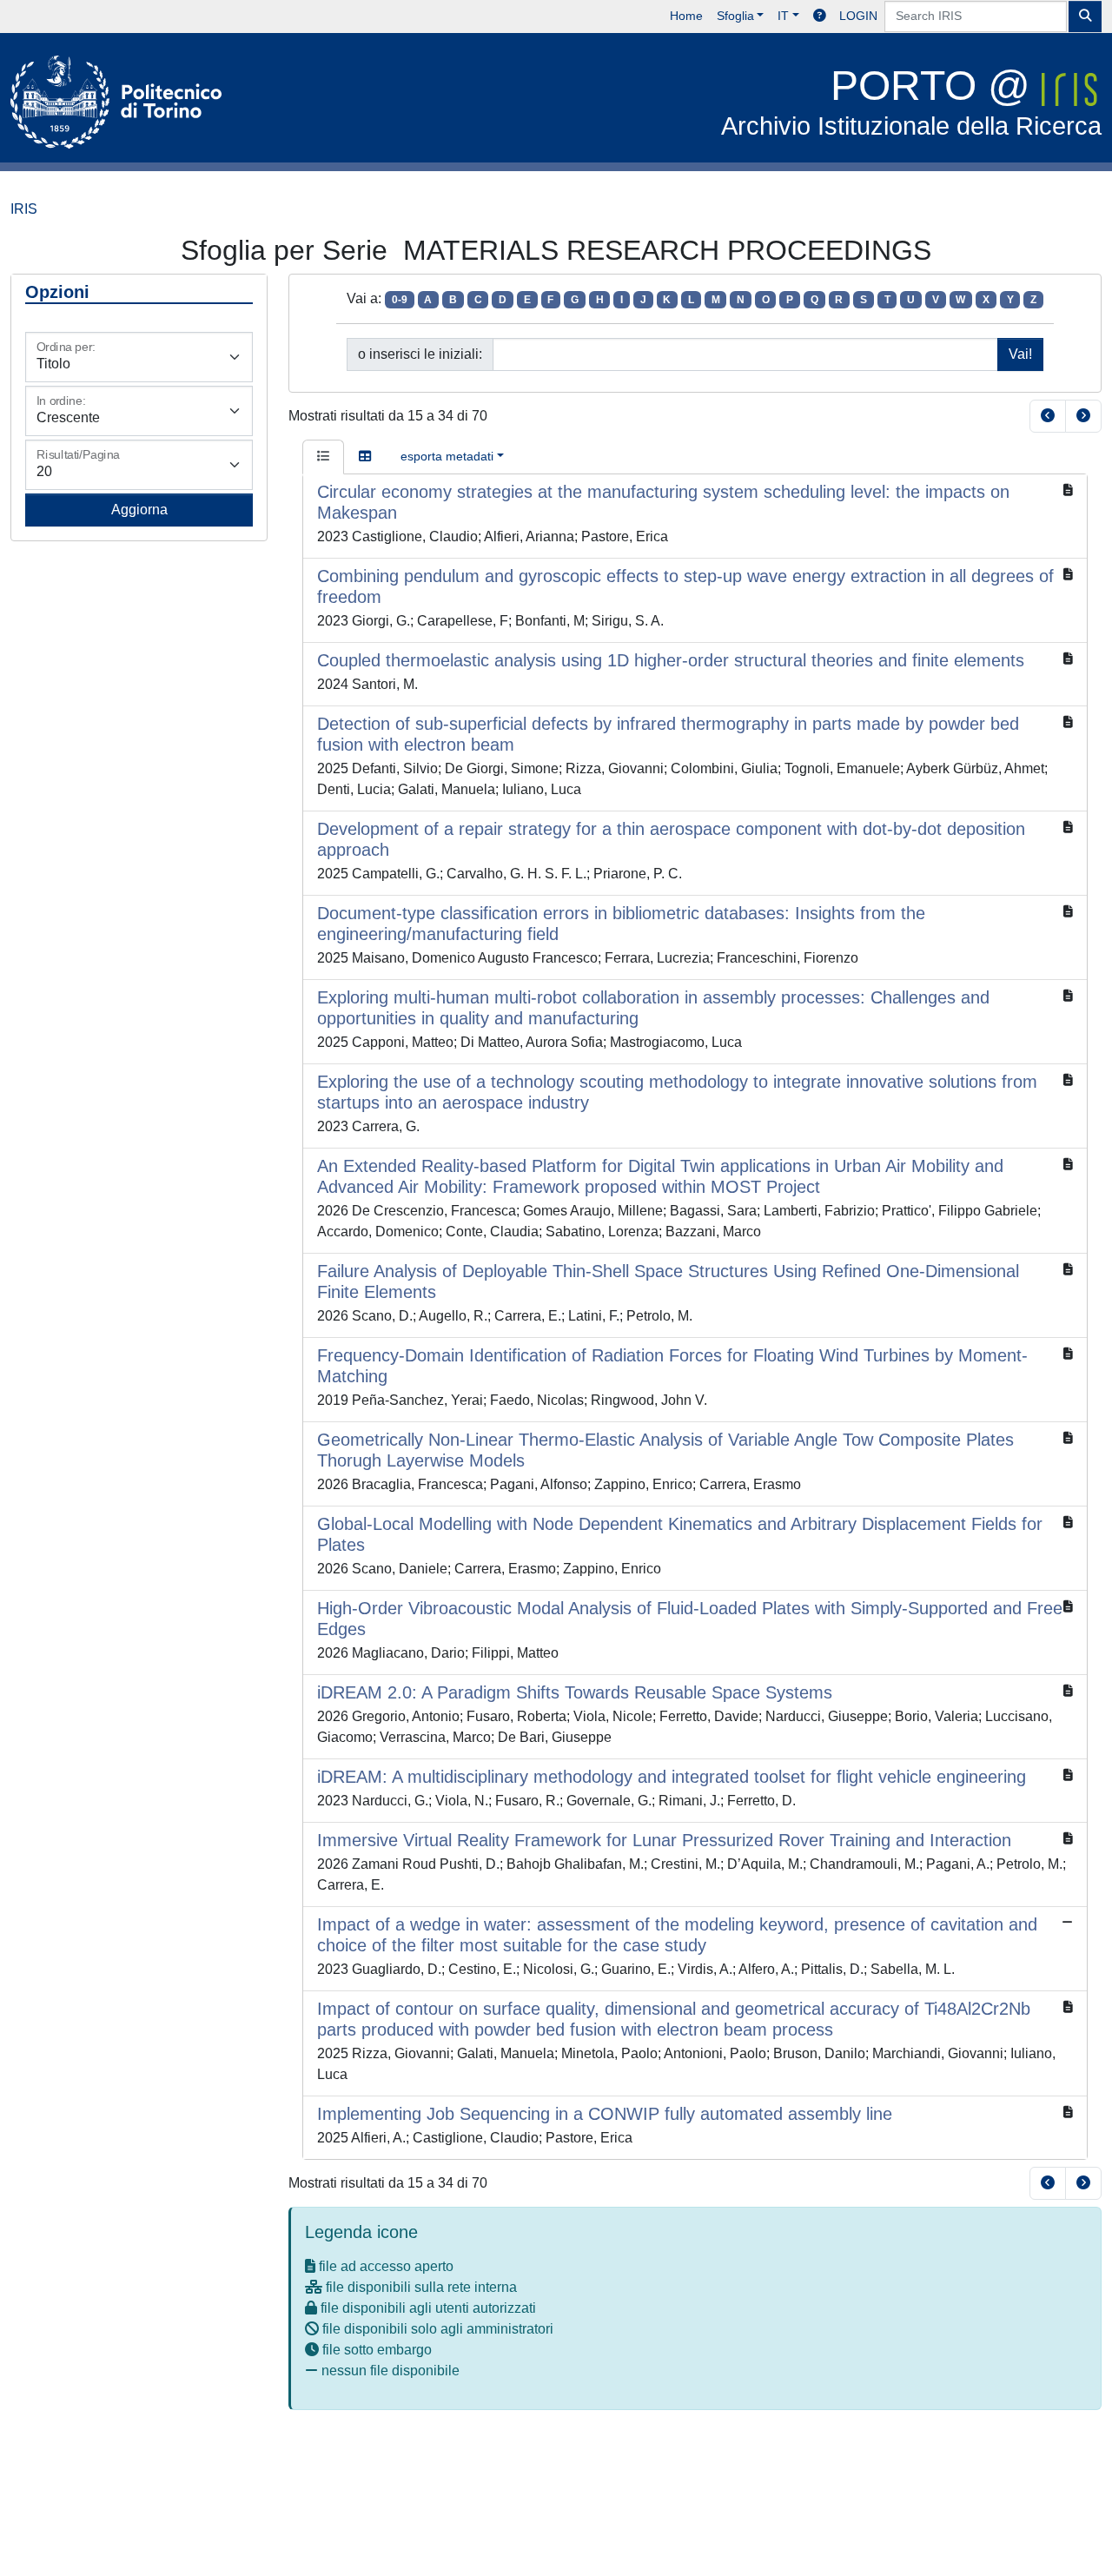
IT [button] (783, 16)
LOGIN (858, 16)
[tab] (323, 457)
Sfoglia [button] (735, 16)
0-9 (400, 300)
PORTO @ (911, 101)
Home (686, 16)
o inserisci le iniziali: (420, 354)
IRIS (24, 209)
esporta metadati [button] (447, 456)
